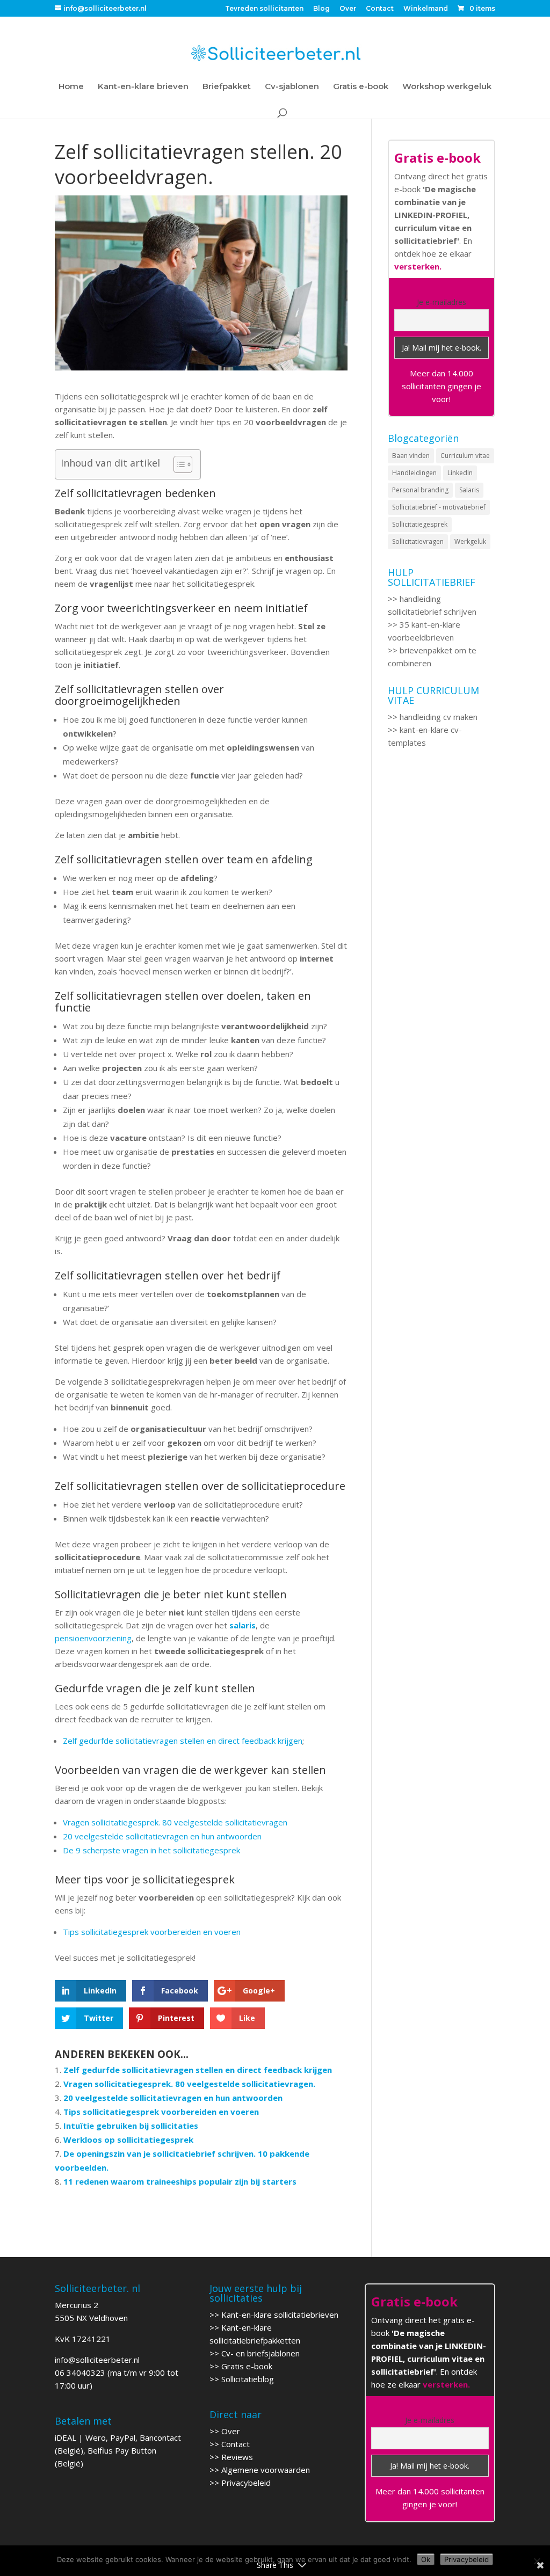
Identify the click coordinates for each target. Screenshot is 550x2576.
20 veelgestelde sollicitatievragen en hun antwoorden (162, 1836)
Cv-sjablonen (292, 87)
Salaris (469, 490)
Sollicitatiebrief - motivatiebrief (439, 507)
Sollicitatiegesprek (420, 524)
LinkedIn (460, 473)
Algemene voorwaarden (266, 2470)
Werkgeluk (470, 541)
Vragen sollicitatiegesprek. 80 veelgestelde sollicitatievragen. (189, 2084)
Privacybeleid (246, 2483)
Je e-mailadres (442, 302)
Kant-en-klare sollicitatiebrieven (280, 2315)
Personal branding (420, 490)
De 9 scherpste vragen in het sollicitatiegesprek (151, 1850)
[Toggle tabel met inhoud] (178, 464)
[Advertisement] (441, 952)
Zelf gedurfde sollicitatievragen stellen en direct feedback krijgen (183, 1741)
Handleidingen (414, 473)
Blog (321, 9)
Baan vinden (411, 456)
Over (348, 9)
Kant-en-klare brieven (143, 87)
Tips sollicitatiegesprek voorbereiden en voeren (152, 1932)
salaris (241, 1625)
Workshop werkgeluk (447, 87)
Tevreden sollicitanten (264, 9)
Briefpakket (227, 87)
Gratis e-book (361, 87)
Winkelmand (426, 9)
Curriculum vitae (465, 456)
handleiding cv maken (439, 717)
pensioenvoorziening (93, 1638)
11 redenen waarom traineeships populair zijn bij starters (180, 2181)
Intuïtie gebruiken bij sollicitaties (131, 2126)
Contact (380, 9)
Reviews (237, 2457)
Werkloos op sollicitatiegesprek (128, 2140)
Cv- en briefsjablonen (260, 2353)
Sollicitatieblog (248, 2379)
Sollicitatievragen (418, 541)
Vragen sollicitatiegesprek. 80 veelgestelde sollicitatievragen (175, 1822)
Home (71, 87)
